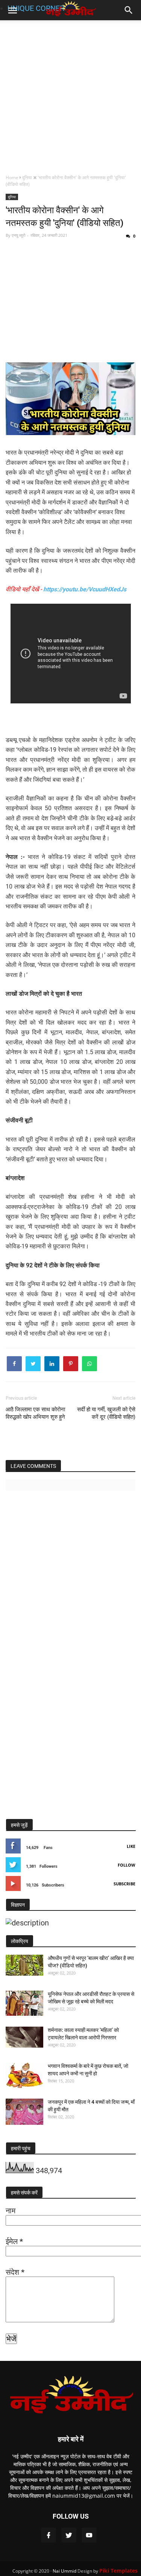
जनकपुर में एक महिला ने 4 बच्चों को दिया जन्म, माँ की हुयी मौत (91, 2106)
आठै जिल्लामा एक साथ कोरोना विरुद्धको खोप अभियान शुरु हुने (35, 1413)
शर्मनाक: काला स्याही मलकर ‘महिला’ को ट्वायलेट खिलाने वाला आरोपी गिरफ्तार (83, 2034)
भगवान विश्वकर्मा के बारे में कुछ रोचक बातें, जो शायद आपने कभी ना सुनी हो (88, 2070)
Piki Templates (118, 2571)
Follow (127, 1865)
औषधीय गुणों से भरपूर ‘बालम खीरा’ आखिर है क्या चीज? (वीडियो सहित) (91, 1962)
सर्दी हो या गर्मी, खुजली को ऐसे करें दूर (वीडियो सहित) (106, 1413)
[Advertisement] (70, 96)
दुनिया (12, 197)
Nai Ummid (64, 2571)
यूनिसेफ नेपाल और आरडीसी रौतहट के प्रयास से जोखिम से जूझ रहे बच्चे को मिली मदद (91, 1998)
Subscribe (124, 1884)
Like (131, 1846)
